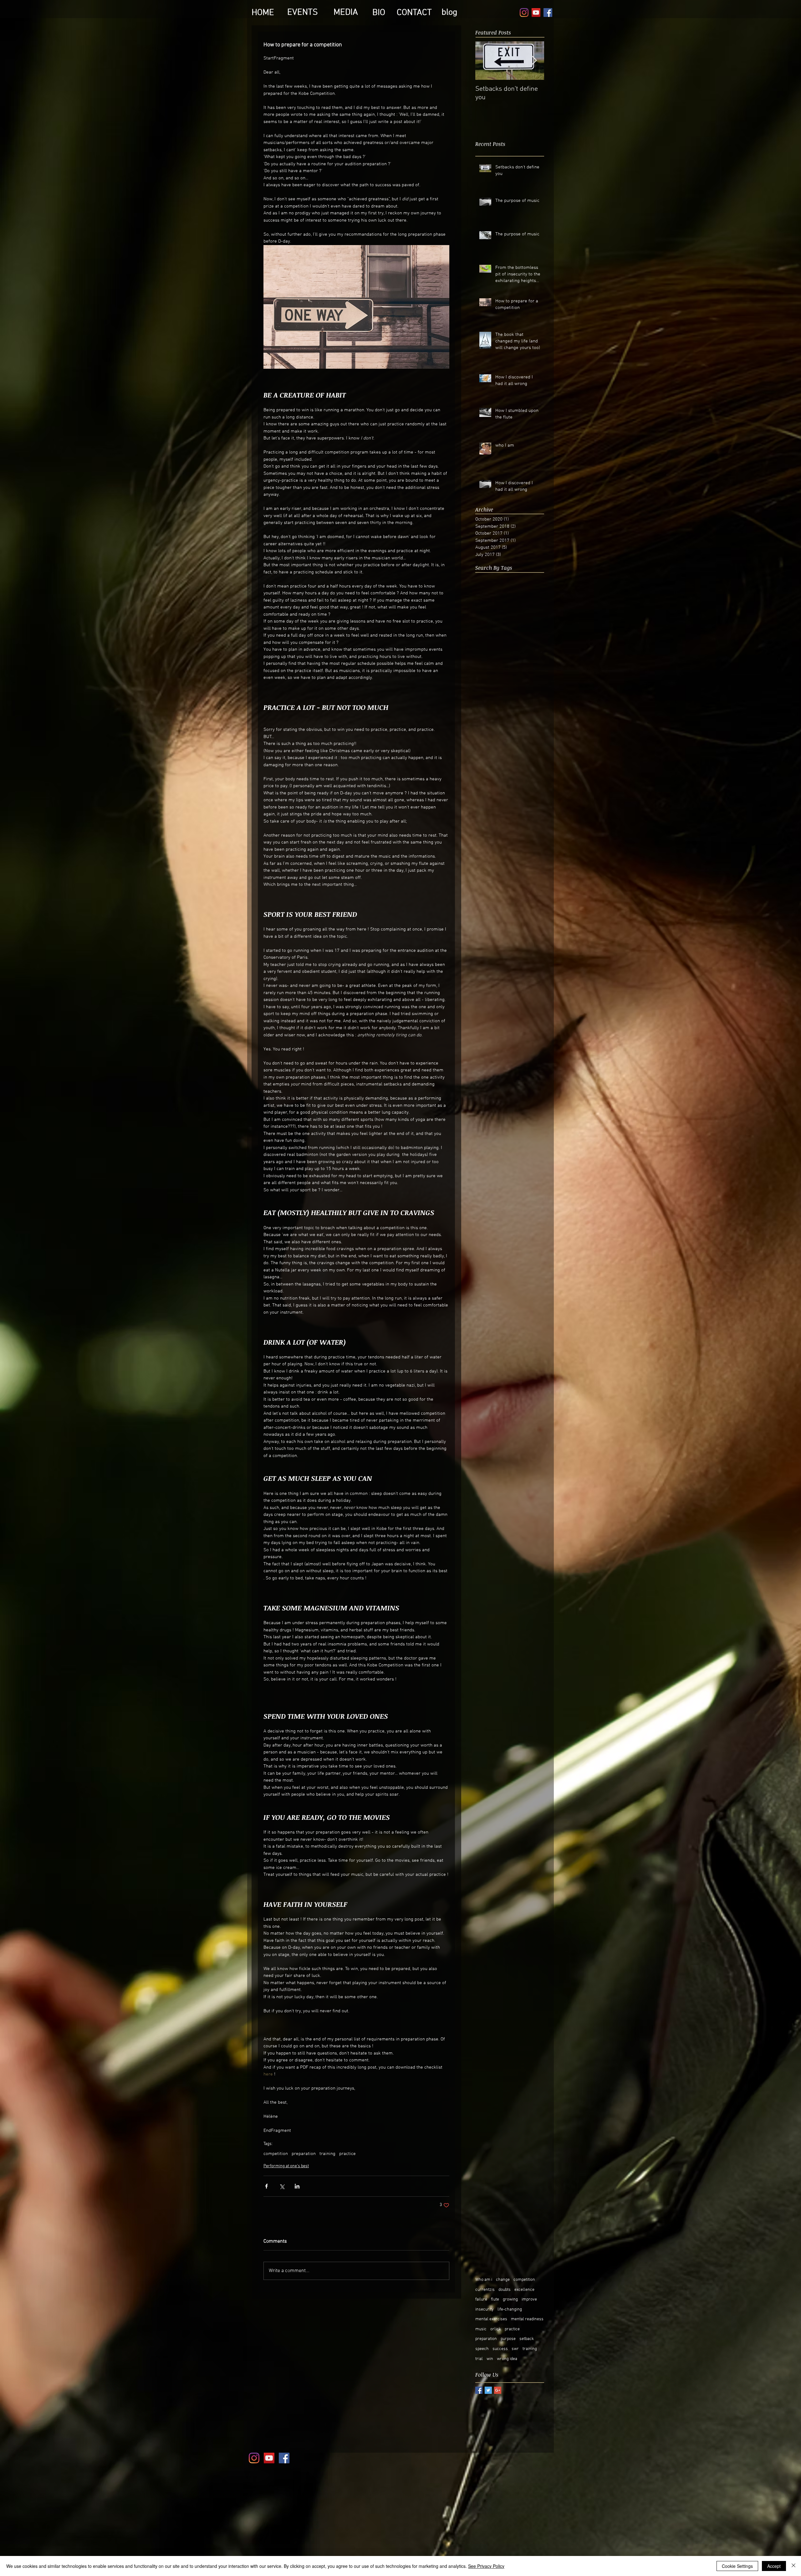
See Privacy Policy (486, 2566)
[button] (507, 1218)
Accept (774, 2566)
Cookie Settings (737, 2566)
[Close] (793, 2566)
